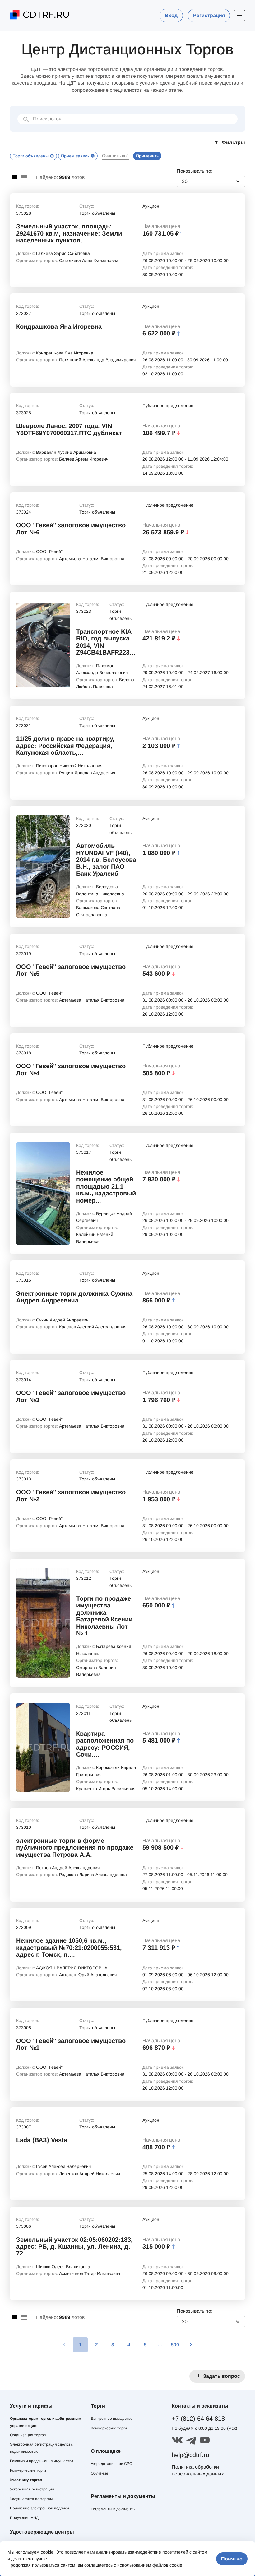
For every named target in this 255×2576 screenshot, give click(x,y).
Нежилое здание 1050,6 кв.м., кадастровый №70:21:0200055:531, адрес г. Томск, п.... (69, 1947)
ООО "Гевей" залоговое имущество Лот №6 (71, 528)
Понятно (232, 2559)
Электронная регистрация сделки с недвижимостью (41, 2448)
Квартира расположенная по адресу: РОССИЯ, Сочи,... (105, 1744)
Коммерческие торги (28, 2470)
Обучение (100, 2473)
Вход (171, 15)
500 (175, 2345)
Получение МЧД (24, 2518)
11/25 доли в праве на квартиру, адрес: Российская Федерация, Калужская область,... (65, 746)
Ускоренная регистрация (32, 2489)
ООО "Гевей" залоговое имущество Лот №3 (71, 1396)
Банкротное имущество (112, 2419)
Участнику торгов (26, 2480)
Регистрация (209, 15)
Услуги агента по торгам (31, 2499)
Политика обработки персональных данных (198, 2470)
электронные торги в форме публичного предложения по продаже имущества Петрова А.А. (75, 1848)
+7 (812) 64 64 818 (198, 2419)
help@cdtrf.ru (190, 2455)
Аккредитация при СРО (111, 2464)
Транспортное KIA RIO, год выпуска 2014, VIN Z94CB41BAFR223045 (106, 642)
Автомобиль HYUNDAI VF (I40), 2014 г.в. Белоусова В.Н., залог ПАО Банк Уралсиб (106, 860)
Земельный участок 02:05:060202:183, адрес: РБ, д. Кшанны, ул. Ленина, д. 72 (74, 2247)
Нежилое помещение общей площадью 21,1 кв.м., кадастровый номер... (106, 1186)
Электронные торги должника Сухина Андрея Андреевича (74, 1297)
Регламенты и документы (113, 2509)
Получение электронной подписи (39, 2508)
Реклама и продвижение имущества (42, 2461)
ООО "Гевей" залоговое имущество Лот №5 (71, 970)
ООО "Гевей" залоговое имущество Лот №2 (71, 1495)
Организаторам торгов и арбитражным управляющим (46, 2422)
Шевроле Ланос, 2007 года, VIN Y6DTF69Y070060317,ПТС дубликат (69, 429)
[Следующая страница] (191, 2345)
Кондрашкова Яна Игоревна (59, 326)
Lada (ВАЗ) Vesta (42, 2140)
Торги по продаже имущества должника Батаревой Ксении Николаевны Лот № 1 (104, 1616)
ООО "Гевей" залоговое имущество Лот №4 (71, 1069)
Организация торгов (28, 2435)
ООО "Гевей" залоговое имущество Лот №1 (71, 2044)
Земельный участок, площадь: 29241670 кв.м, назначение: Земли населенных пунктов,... (69, 233)
